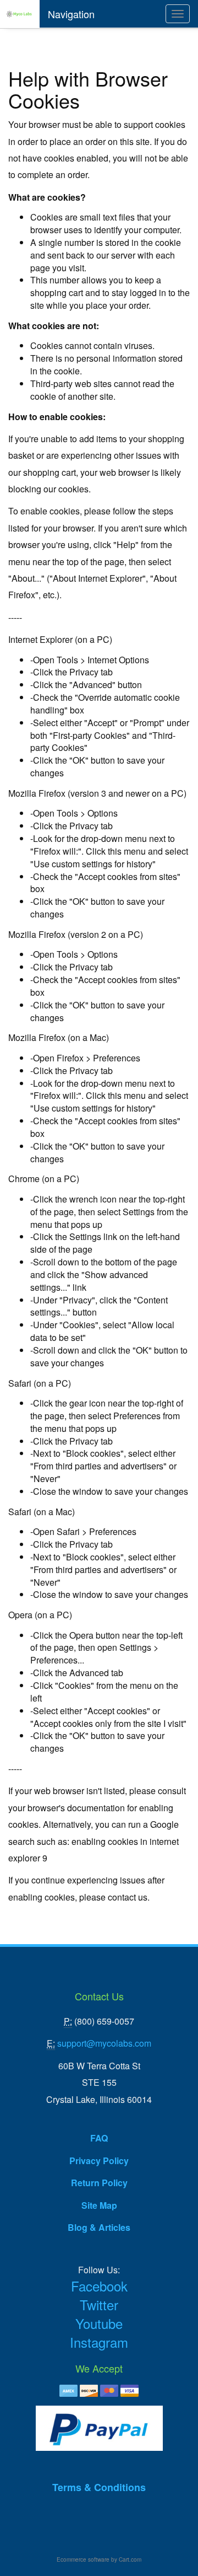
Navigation (71, 14)
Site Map (99, 2205)
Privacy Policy (99, 2161)
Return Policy (99, 2183)
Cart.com (130, 2559)
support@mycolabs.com (104, 2043)
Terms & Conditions (99, 2487)
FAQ (99, 2138)
